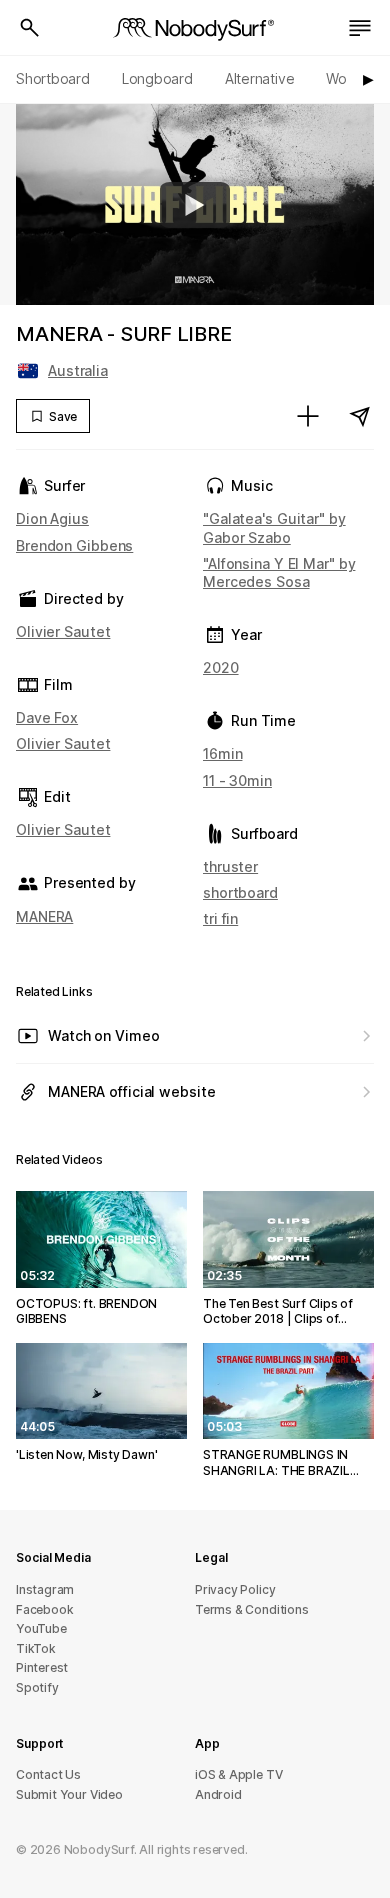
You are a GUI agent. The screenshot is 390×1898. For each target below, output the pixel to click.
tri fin (220, 918)
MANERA (44, 916)
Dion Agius (52, 518)
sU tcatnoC (48, 1774)
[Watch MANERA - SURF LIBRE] (195, 205)
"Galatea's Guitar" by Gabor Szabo (274, 527)
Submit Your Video (69, 1794)
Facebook (44, 1609)
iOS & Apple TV (238, 1774)
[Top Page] (195, 28)
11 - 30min (237, 780)
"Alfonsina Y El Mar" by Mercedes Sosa (279, 572)
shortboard (240, 892)
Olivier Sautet (63, 631)
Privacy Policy (235, 1589)
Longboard (157, 78)
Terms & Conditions (252, 1609)
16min (222, 753)
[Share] (360, 416)
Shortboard (53, 78)
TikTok (36, 1648)
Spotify (37, 1687)
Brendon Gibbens (74, 545)
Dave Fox (47, 717)
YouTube (41, 1628)
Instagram (45, 1589)
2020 (221, 667)
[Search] (30, 28)
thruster (230, 866)
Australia (78, 370)
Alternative (260, 78)
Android (218, 1794)
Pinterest (42, 1667)
